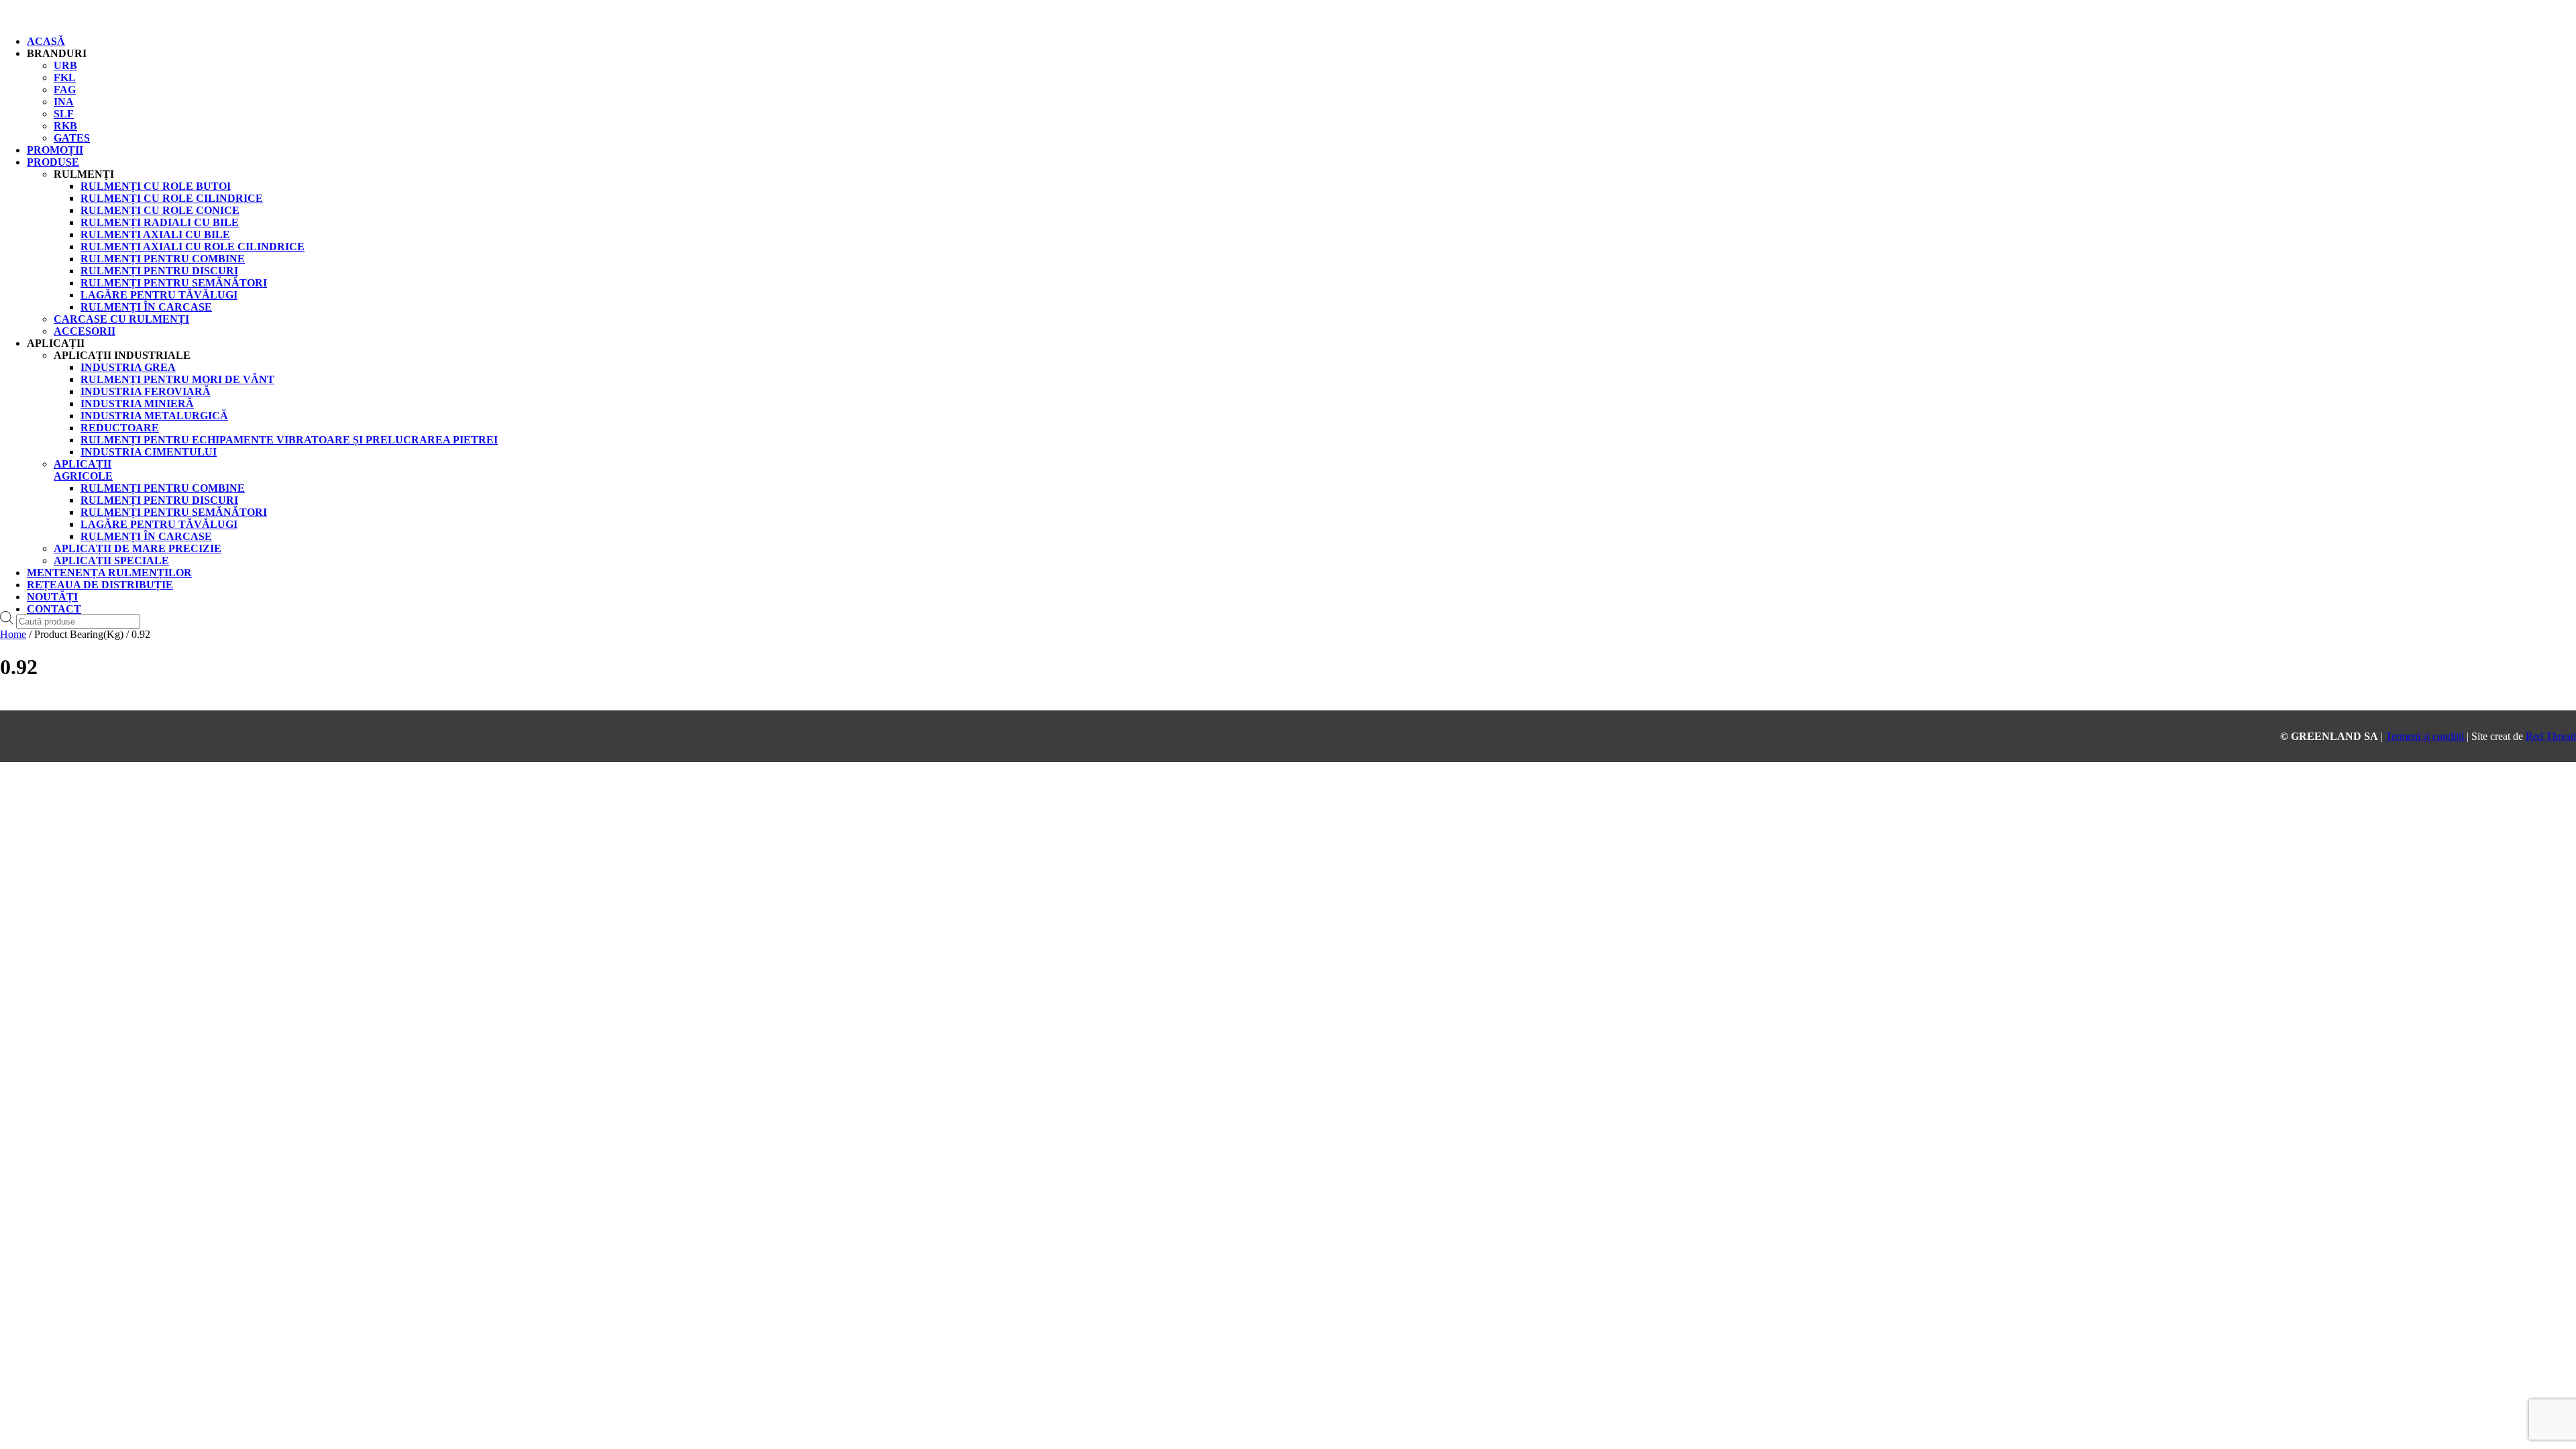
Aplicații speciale (111, 560)
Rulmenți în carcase (146, 536)
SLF (64, 114)
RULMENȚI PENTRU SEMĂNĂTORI (174, 283)
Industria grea (128, 367)
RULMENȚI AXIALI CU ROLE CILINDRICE (193, 247)
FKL (65, 77)
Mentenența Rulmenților (109, 573)
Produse (53, 162)
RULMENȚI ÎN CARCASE (146, 307)
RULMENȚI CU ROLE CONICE (160, 210)
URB (65, 65)
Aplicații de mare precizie (138, 548)
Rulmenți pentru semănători (174, 512)
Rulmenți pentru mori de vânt (177, 379)
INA (64, 102)
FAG (65, 90)
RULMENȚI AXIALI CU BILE (155, 234)
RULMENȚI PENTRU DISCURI (159, 271)
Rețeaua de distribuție (100, 585)
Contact (54, 609)
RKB (65, 126)
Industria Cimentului (149, 452)
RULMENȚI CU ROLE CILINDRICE (172, 198)
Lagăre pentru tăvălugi (159, 524)
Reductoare (120, 428)
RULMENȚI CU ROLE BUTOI (156, 186)
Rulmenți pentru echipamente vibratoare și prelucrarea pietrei (289, 440)
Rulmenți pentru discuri (159, 500)
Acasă (46, 41)
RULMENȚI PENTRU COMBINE (163, 259)
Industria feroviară (146, 391)
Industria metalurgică (154, 416)
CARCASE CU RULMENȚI (121, 319)
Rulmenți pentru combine (163, 488)
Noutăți (52, 597)
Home (13, 634)
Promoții (55, 150)
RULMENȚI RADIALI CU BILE (160, 222)
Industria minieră (137, 404)
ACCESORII (85, 331)
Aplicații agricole (83, 470)
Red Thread (2551, 736)
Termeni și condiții (2426, 736)
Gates (72, 138)
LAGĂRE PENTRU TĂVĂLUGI (159, 295)
